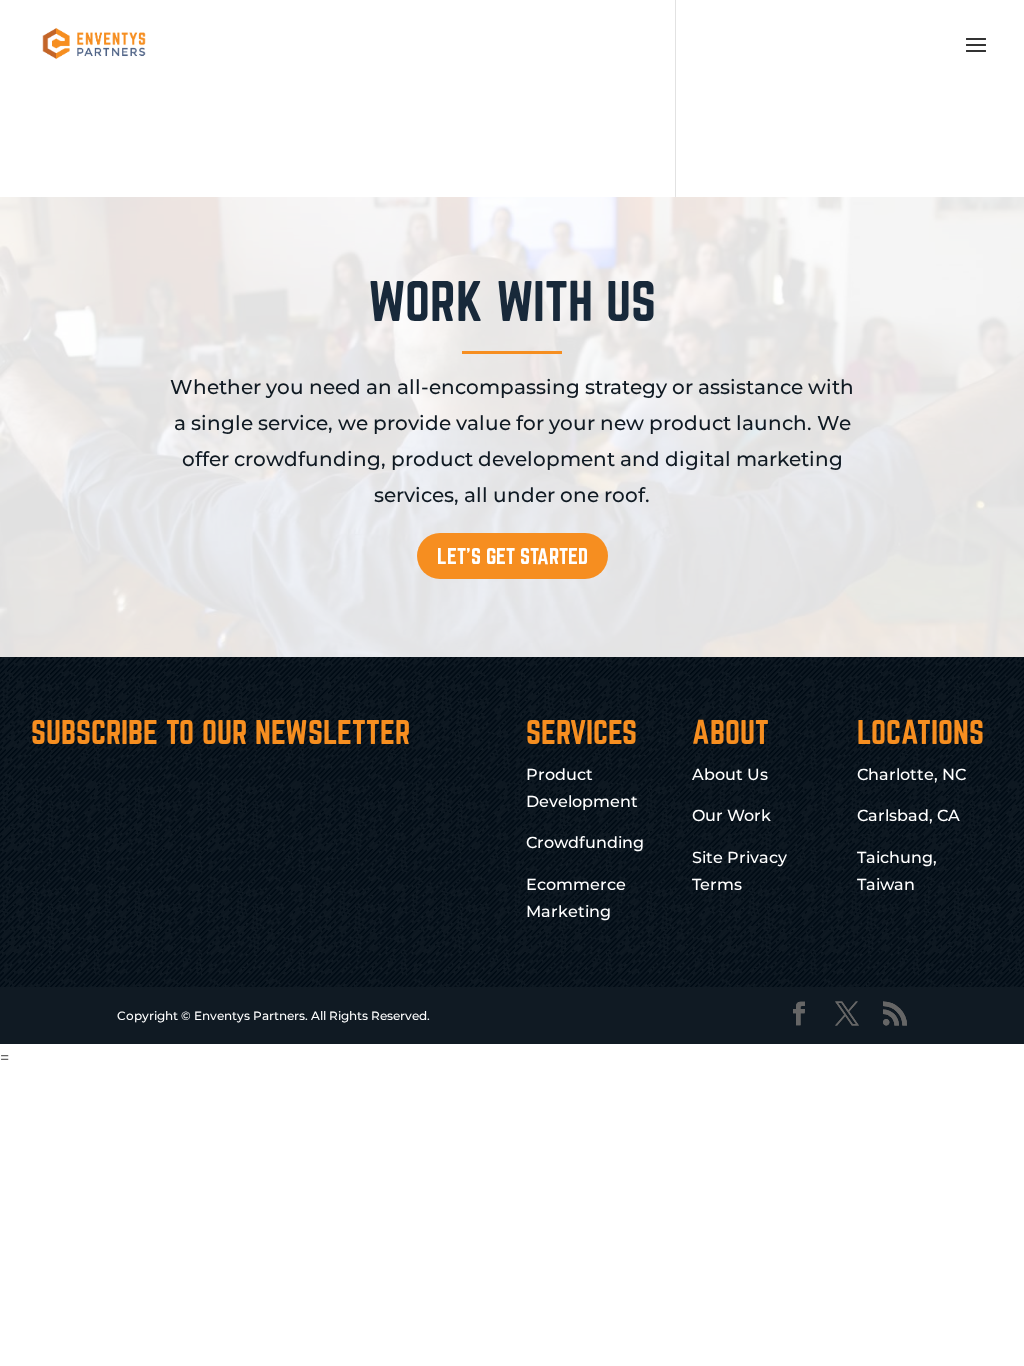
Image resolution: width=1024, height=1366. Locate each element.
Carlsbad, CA (908, 815)
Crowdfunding (585, 842)
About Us (730, 774)
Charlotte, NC (911, 774)
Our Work (731, 815)
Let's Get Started (512, 556)
